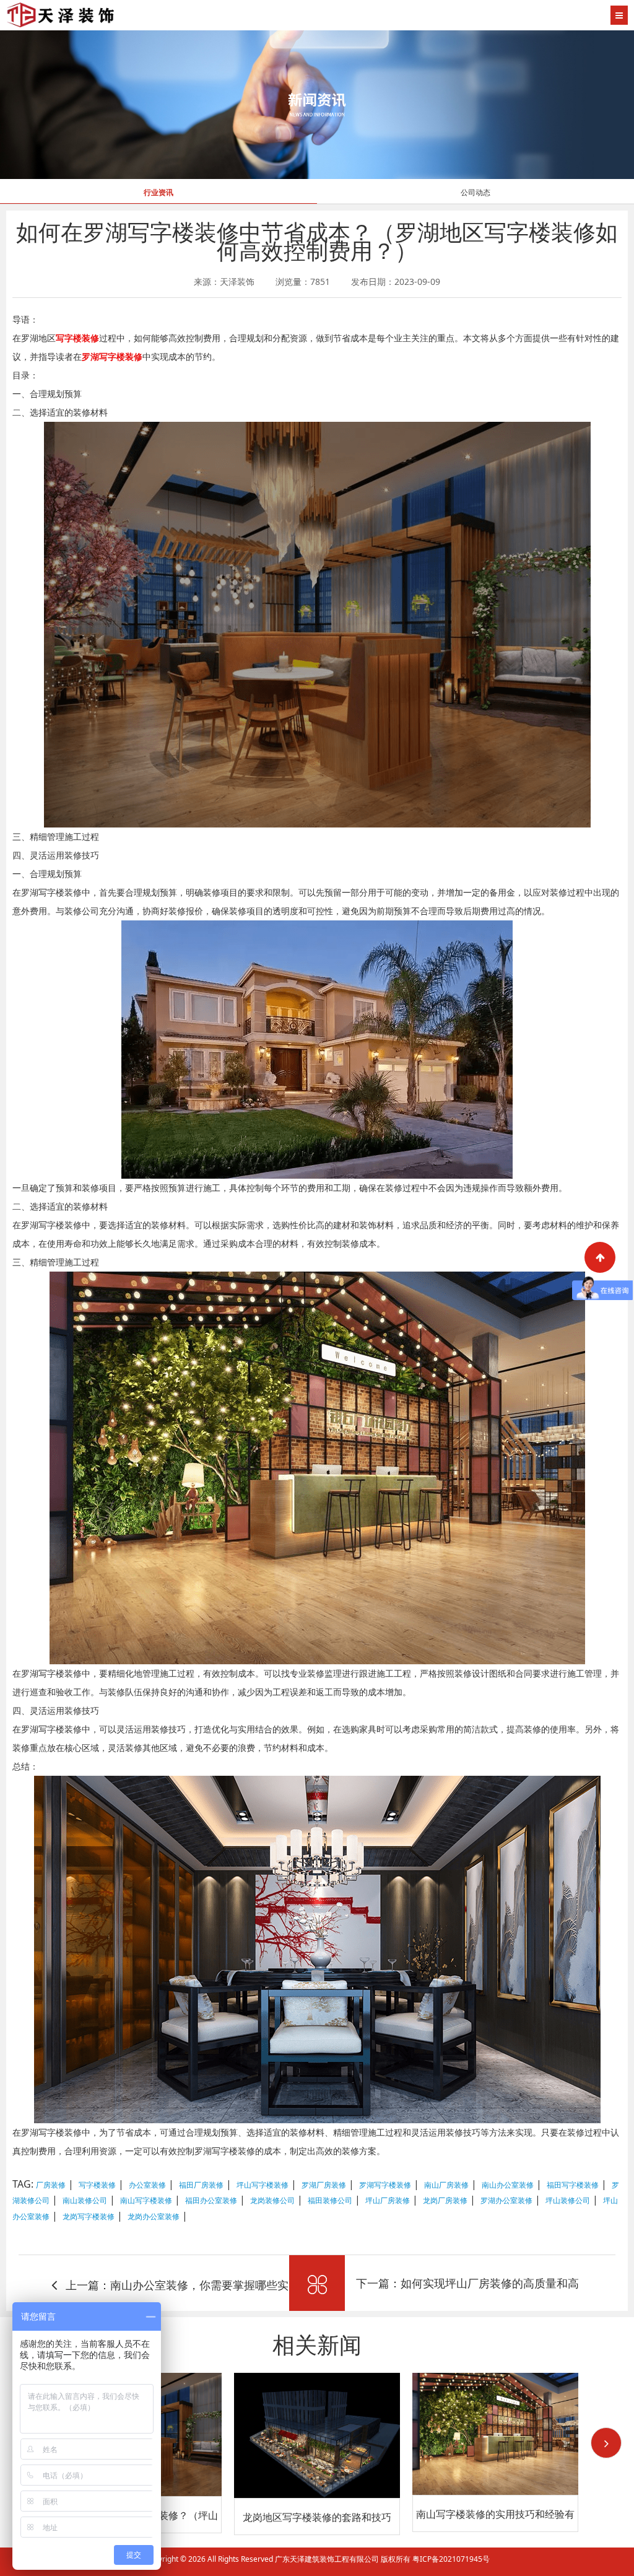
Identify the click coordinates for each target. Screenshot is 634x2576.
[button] (606, 2443)
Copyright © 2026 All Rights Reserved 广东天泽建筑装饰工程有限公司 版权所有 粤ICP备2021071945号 (317, 2559)
